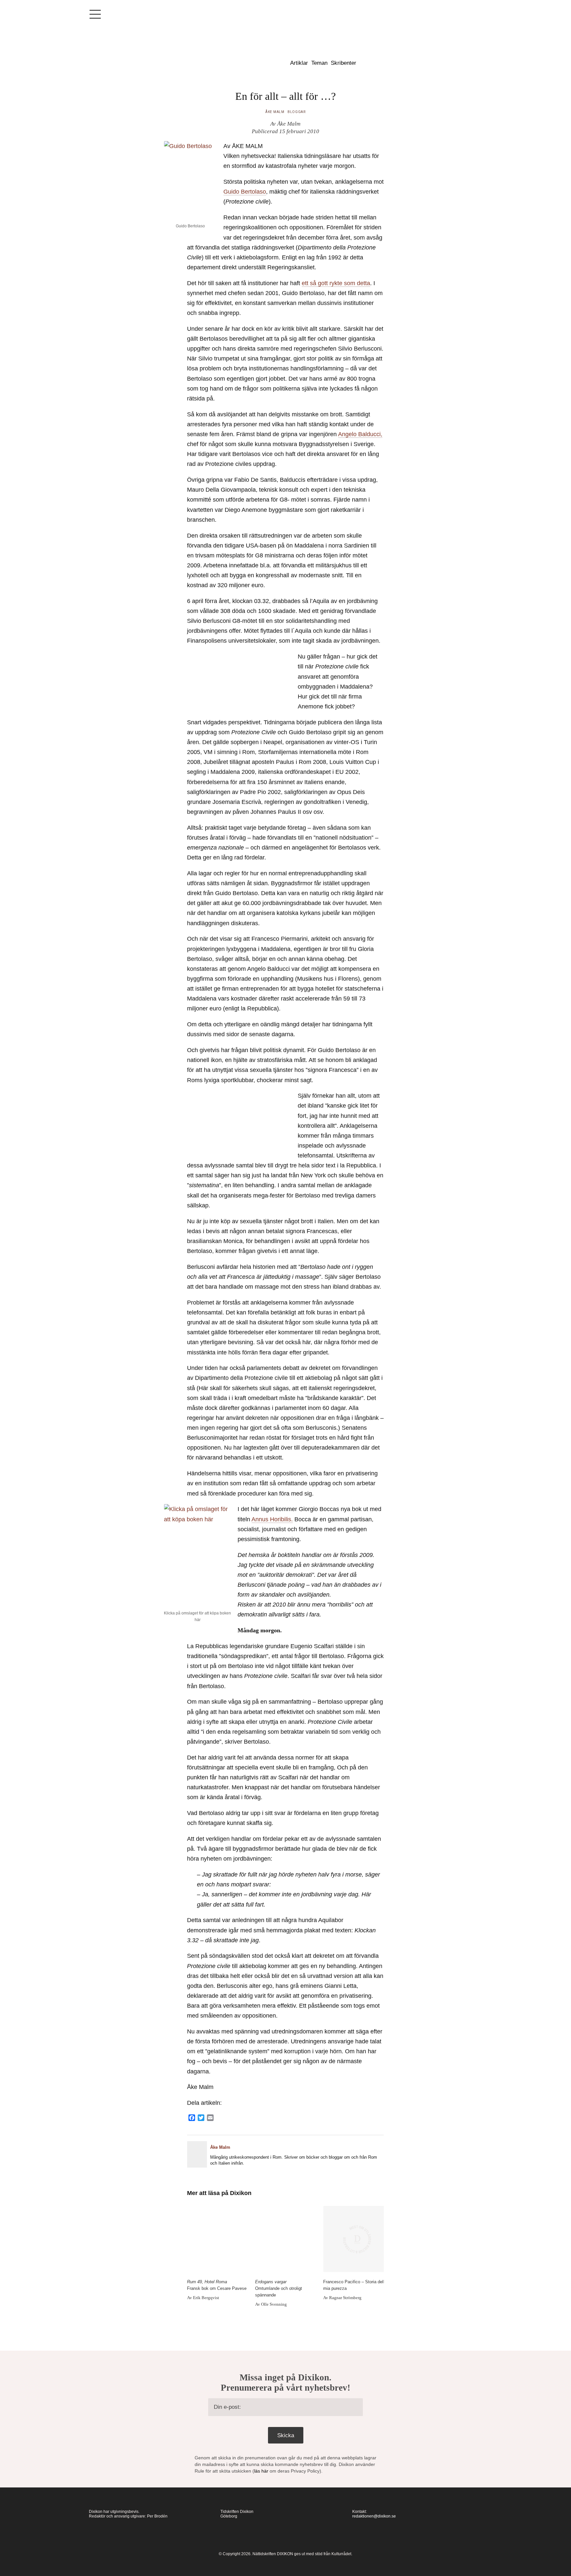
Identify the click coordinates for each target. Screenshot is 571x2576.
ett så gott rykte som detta (336, 283)
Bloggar (297, 112)
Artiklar (299, 63)
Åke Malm (275, 112)
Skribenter (343, 63)
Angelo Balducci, (360, 434)
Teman (319, 63)
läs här (261, 2471)
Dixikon (235, 58)
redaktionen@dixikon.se (374, 2516)
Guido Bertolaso (245, 192)
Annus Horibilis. (272, 1519)
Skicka (286, 2435)
